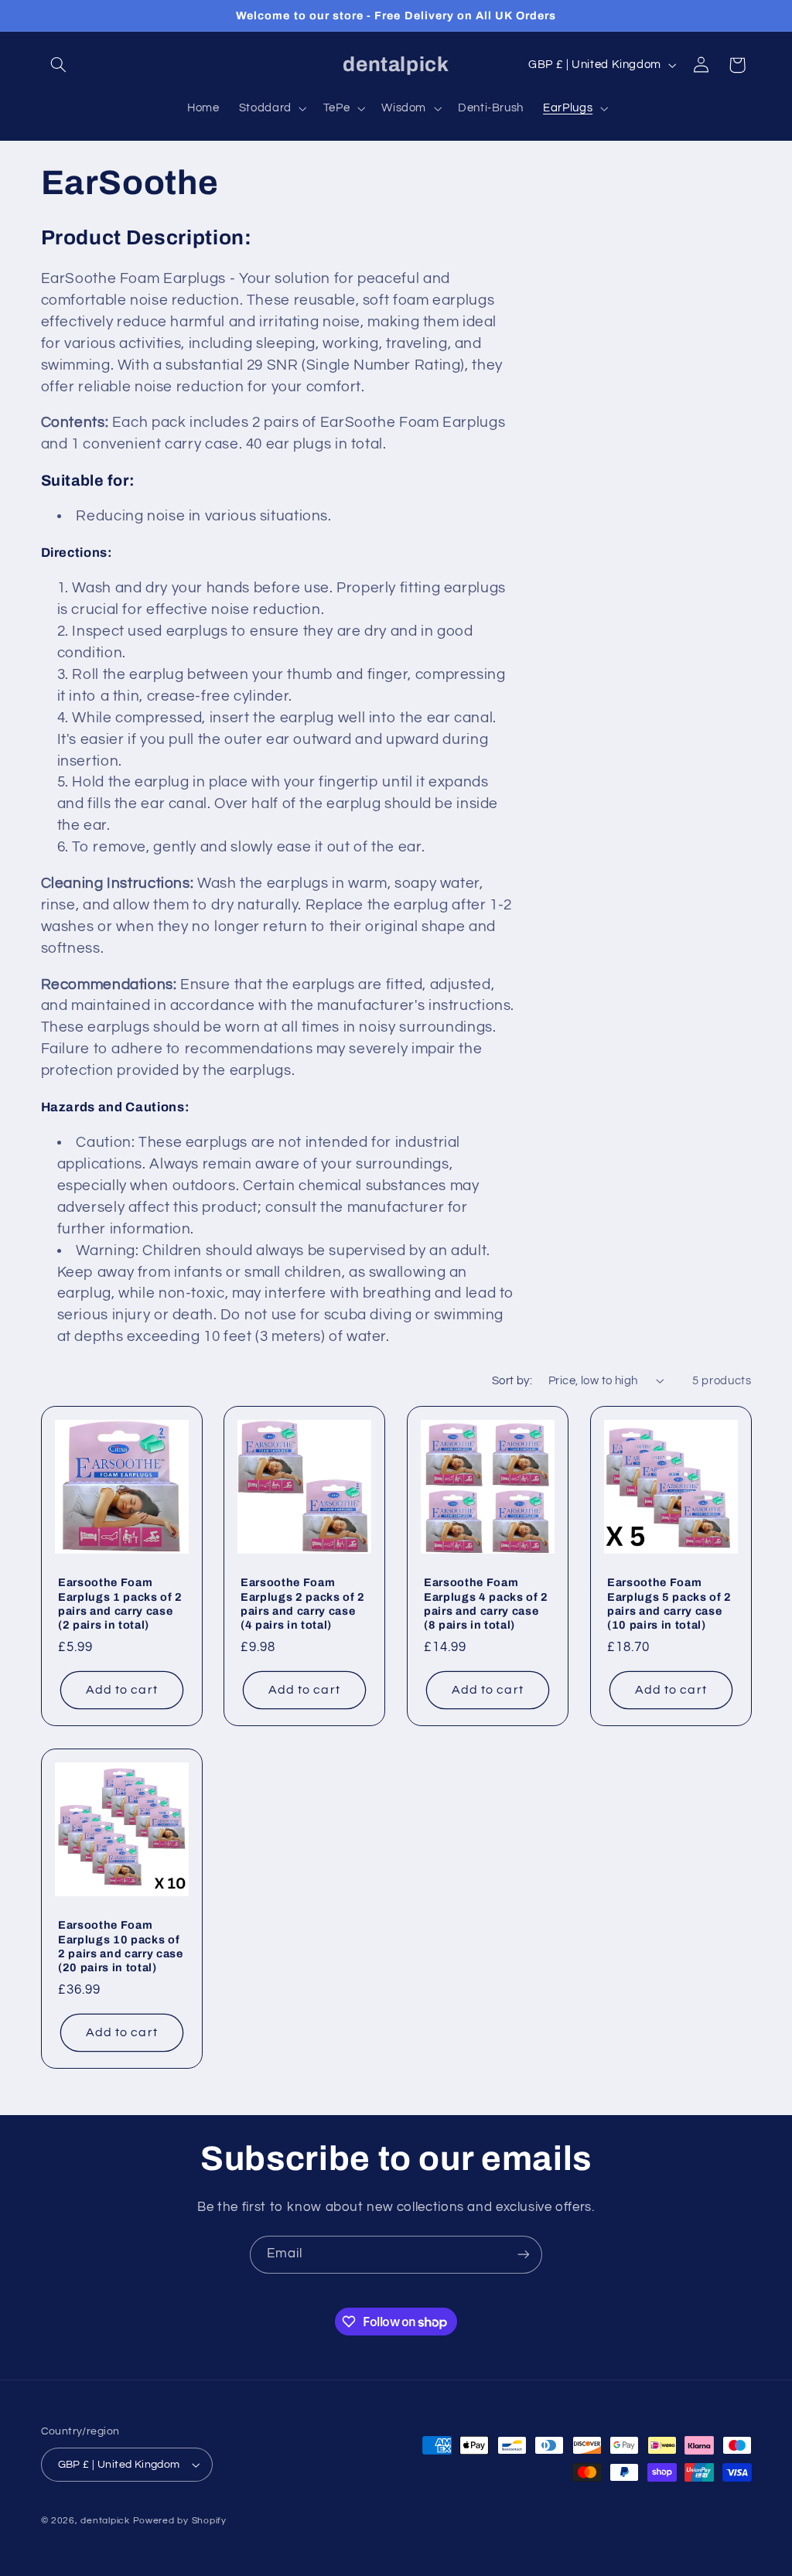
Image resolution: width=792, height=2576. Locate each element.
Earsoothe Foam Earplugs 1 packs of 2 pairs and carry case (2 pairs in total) (120, 1604)
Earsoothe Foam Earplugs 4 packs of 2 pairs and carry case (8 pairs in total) (486, 1604)
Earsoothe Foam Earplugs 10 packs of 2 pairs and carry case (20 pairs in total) (121, 1946)
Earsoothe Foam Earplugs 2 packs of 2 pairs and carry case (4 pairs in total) (303, 1604)
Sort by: (512, 1381)
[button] (59, 65)
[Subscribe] (524, 2255)
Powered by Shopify (180, 2521)
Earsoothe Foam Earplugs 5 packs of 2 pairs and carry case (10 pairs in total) (669, 1604)
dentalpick (105, 2521)
